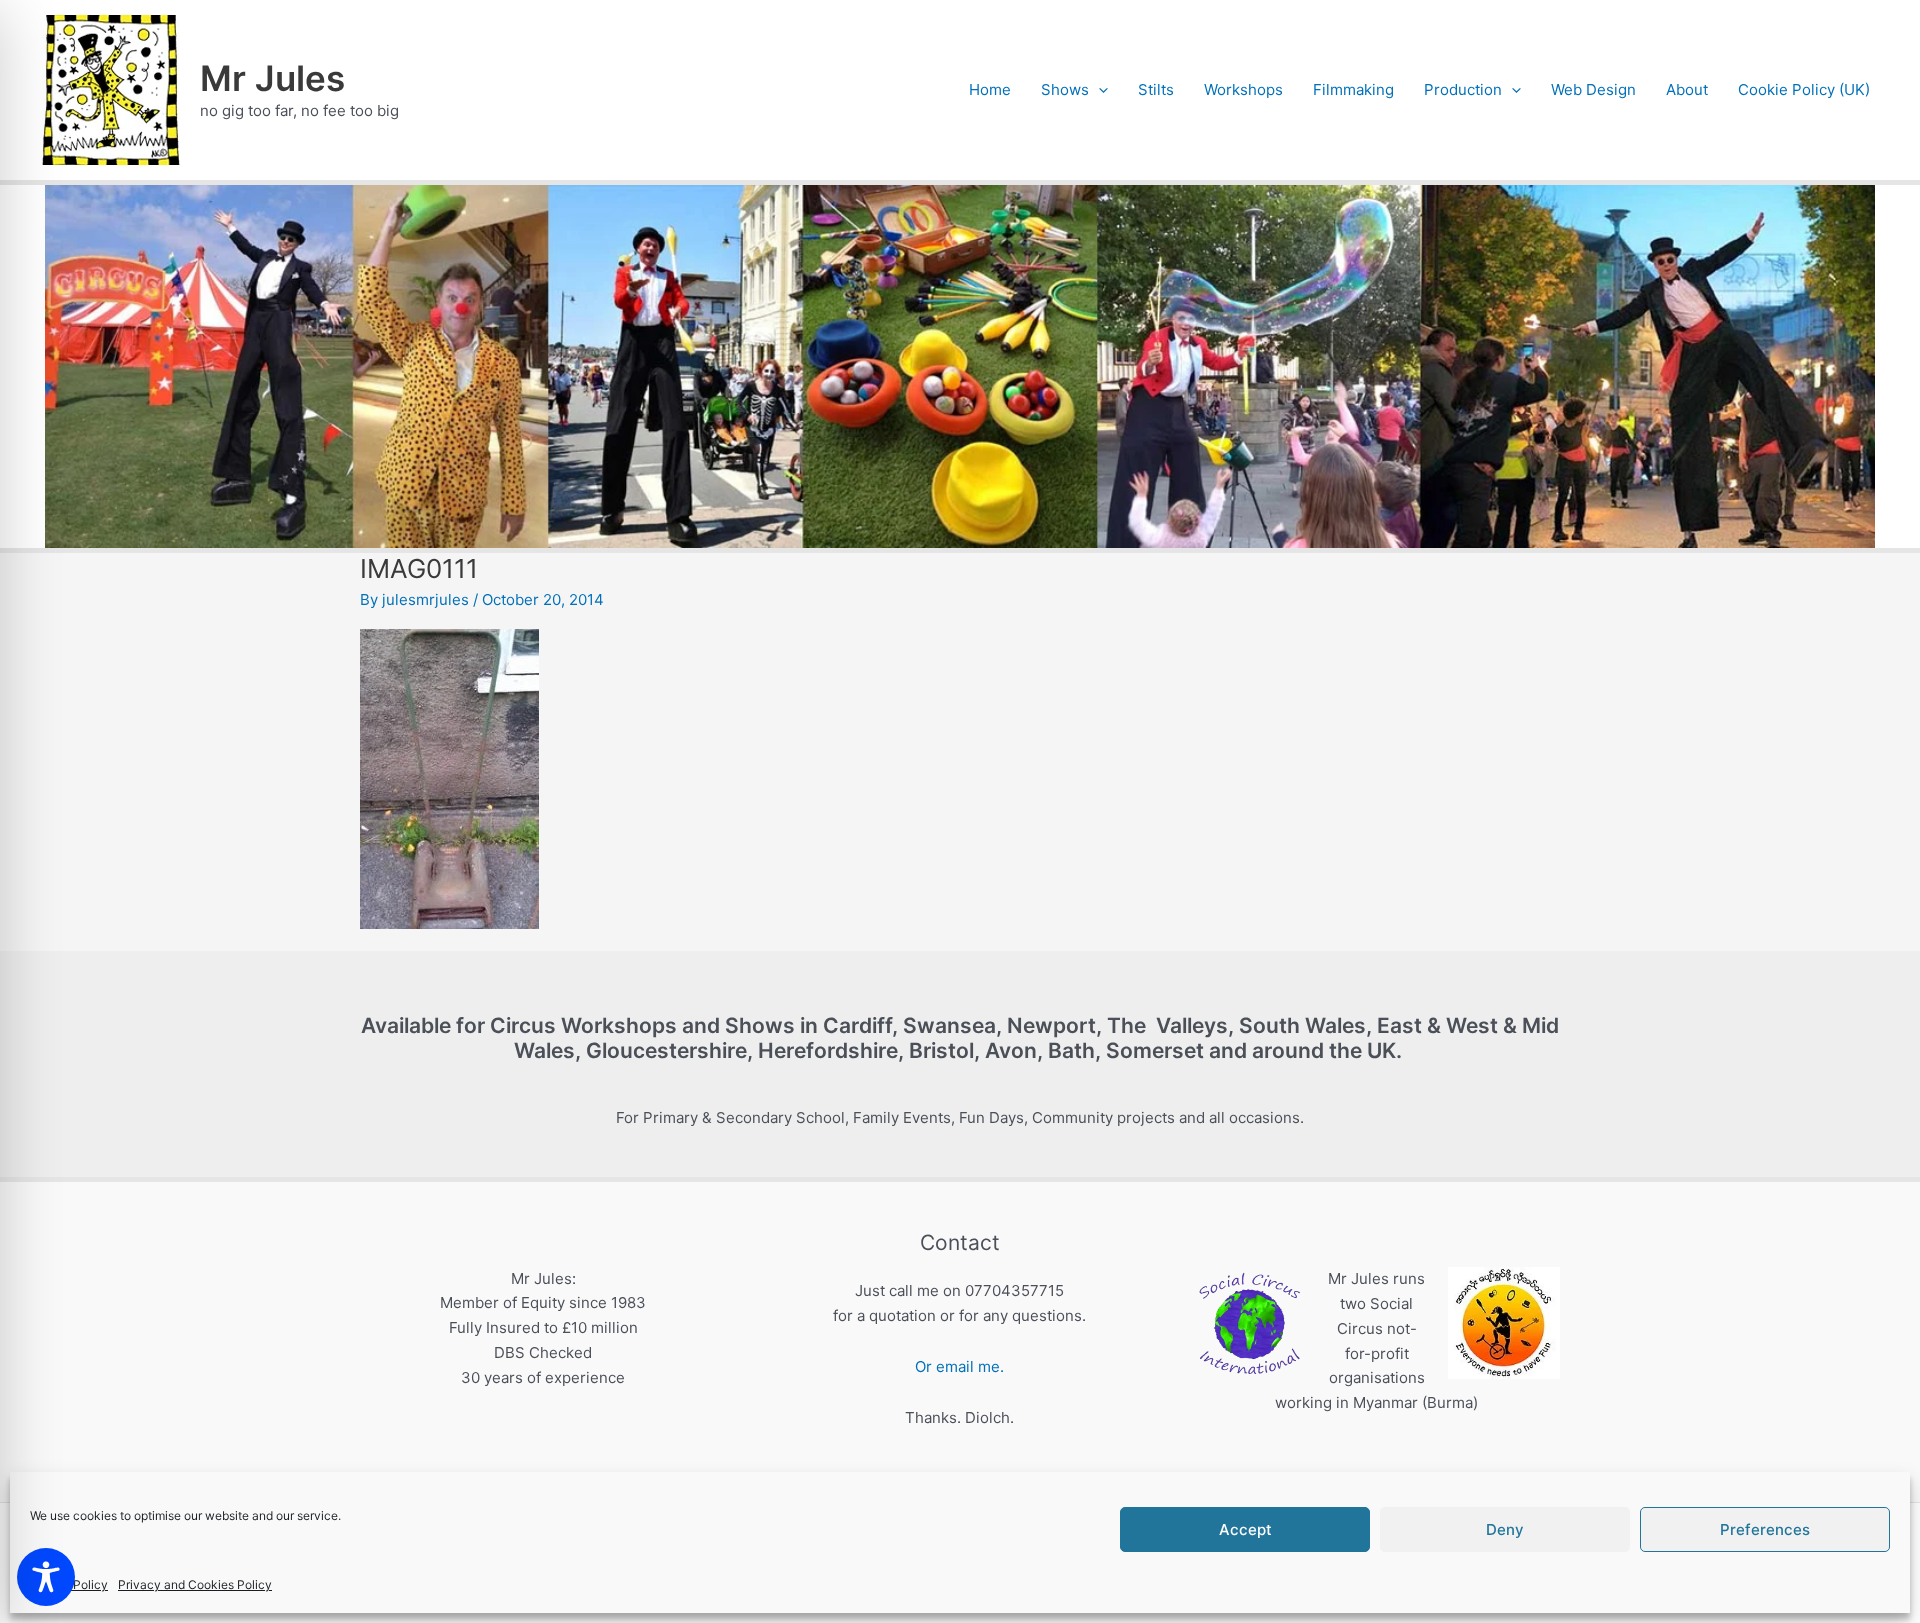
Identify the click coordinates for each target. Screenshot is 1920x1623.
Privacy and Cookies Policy (195, 1584)
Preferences (1765, 1529)
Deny (1505, 1529)
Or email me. (959, 1366)
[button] (1098, 90)
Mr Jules (272, 78)
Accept (1245, 1529)
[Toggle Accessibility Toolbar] (46, 1577)
